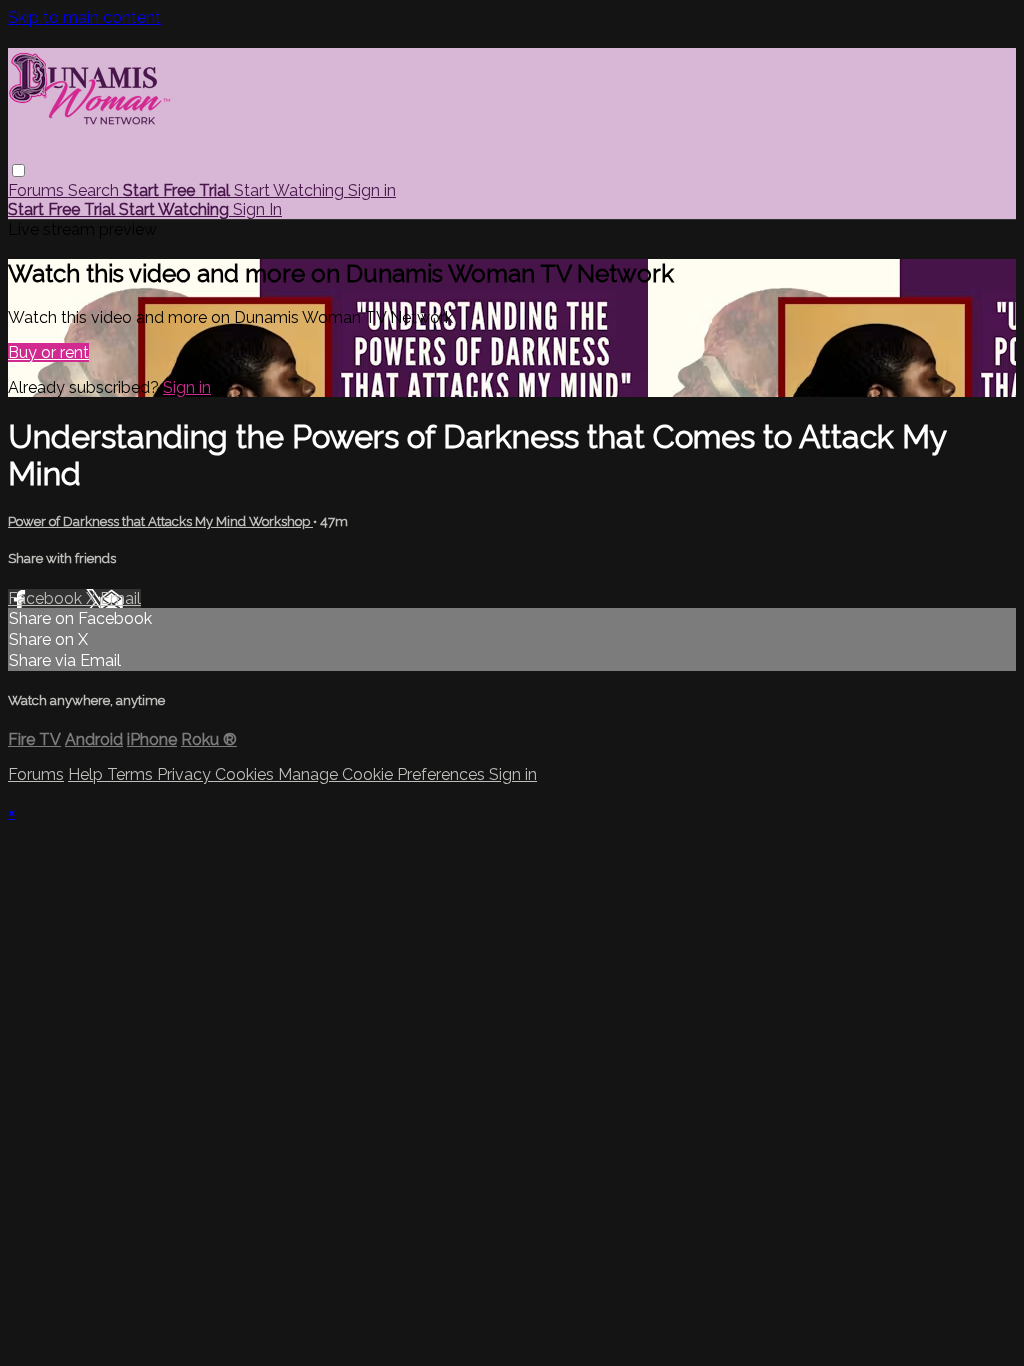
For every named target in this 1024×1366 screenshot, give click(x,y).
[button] (18, 170)
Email (120, 598)
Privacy (186, 774)
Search (95, 190)
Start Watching (291, 190)
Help (87, 774)
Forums (38, 190)
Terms (132, 774)
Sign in (372, 190)
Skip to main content (84, 17)
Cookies (246, 774)
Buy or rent (48, 352)
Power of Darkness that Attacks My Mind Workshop (160, 521)
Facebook (47, 598)
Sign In (257, 209)
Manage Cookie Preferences (383, 774)
